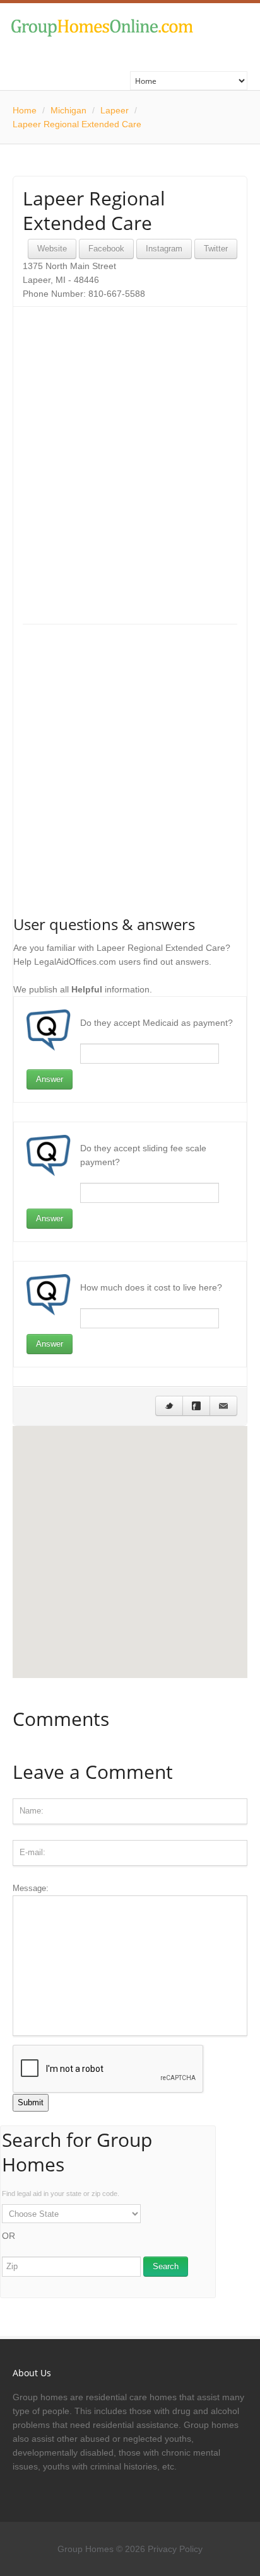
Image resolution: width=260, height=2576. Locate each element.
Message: (31, 1888)
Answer (50, 1079)
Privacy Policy (175, 2549)
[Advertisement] (130, 446)
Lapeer (115, 110)
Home (25, 110)
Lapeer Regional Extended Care (77, 124)
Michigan (68, 110)
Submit (31, 2102)
